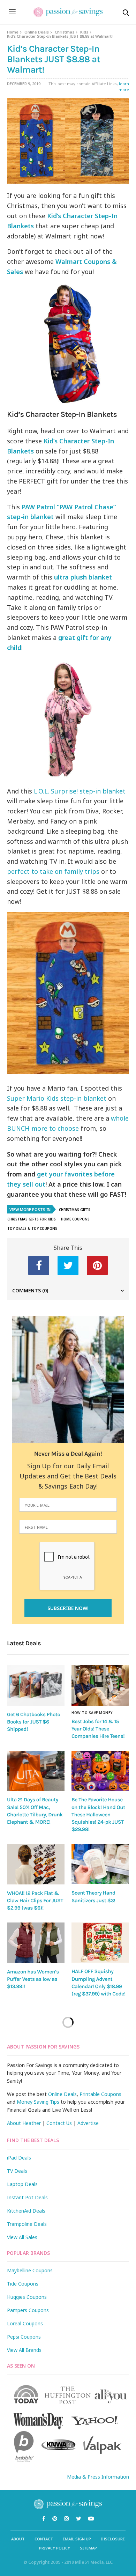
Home (13, 32)
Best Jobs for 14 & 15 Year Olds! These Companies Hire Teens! (98, 1729)
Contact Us (59, 2123)
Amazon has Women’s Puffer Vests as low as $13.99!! (33, 1979)
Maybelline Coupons (30, 2270)
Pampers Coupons (28, 2310)
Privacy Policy (55, 2548)
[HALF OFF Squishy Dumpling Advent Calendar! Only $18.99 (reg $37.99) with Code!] (100, 1943)
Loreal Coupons (25, 2323)
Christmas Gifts (75, 1210)
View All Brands (24, 2350)
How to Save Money (92, 1713)
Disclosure (113, 2539)
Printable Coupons (100, 2094)
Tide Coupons (23, 2284)
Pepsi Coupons (24, 2337)
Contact (44, 2539)
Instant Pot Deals (27, 2197)
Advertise (88, 2123)
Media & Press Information (98, 2477)
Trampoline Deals (27, 2224)
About (18, 2539)
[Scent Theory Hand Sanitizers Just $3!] (100, 1864)
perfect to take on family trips (53, 871)
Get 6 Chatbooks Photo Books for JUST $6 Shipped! (34, 1722)
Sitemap (88, 2548)
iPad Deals (19, 2158)
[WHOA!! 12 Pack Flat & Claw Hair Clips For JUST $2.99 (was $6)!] (36, 1864)
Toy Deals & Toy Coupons (32, 1228)
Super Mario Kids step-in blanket (57, 1098)
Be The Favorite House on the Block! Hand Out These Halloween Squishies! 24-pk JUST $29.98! (98, 1814)
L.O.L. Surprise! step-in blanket (79, 791)
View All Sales (22, 2237)
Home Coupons (75, 1219)
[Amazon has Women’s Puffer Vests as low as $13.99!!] (36, 1943)
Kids (84, 32)
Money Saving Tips (38, 2102)
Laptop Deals (22, 2184)
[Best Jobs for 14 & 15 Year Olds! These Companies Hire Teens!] (100, 1685)
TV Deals (17, 2171)
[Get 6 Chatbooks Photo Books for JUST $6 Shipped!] (36, 1685)
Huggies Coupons (27, 2297)
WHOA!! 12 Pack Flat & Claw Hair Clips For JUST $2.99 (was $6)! (35, 1901)
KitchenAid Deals (26, 2211)
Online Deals (37, 32)
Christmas (65, 32)
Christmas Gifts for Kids (32, 1219)
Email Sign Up (77, 2539)
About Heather (24, 2123)
